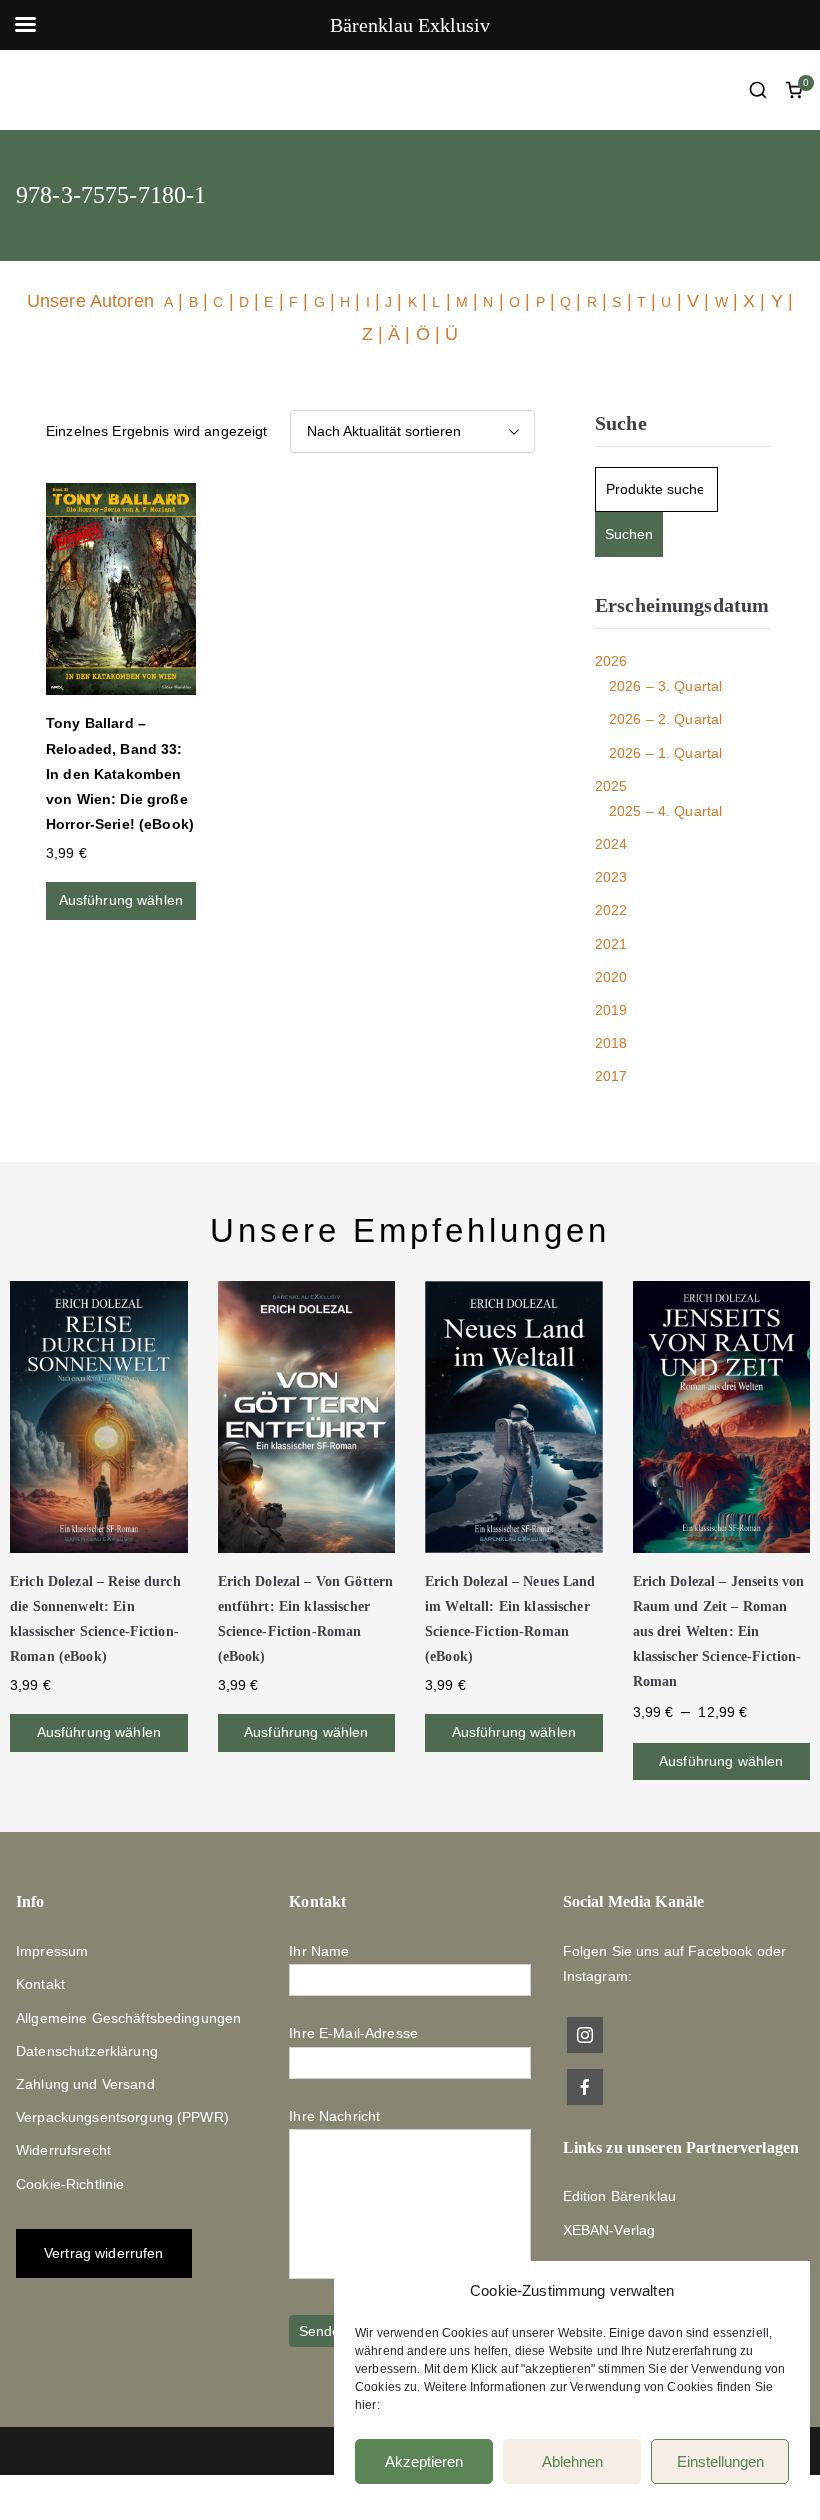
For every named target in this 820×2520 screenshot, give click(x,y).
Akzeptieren (424, 2461)
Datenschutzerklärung (87, 2051)
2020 (611, 977)
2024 (611, 844)
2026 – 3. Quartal (665, 686)
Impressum (52, 1951)
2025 (611, 786)
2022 (611, 910)
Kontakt (40, 1984)
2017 (611, 1076)
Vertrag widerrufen (104, 2253)
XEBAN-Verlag (609, 2230)
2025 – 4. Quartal (665, 811)
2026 (611, 661)
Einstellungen (720, 2461)
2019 (611, 1010)
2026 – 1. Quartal (665, 753)
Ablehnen (572, 2461)
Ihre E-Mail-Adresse (353, 2033)
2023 (611, 877)
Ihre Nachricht (334, 2116)
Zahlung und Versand (85, 2084)
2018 (611, 1043)
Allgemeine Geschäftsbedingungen (128, 2018)
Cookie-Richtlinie (70, 2184)
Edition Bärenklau (619, 2196)
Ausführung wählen (121, 900)
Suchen (629, 534)
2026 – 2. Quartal (665, 719)
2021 (611, 944)
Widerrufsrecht (63, 2150)
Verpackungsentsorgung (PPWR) (122, 2117)
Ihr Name (319, 1951)
